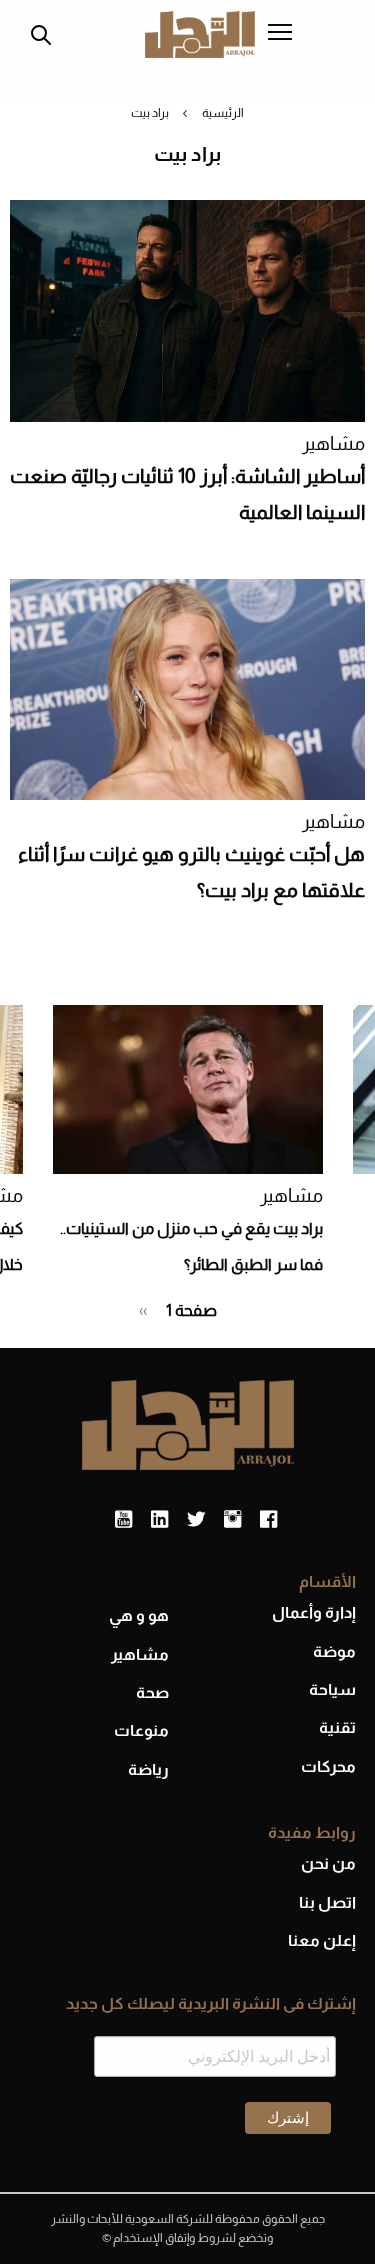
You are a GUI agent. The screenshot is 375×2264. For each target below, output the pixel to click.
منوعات (141, 1730)
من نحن (328, 1863)
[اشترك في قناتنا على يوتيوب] (123, 1520)
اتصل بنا (327, 1902)
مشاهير (333, 443)
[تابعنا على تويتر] (196, 1520)
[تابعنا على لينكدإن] (159, 1520)
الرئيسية (223, 113)
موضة (334, 1651)
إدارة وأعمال (314, 1612)
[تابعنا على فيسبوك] (268, 1520)
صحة (152, 1692)
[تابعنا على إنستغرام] (232, 1520)
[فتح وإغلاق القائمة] (280, 34)
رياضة (148, 1769)
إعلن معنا (322, 1940)
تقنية (337, 1727)
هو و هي (139, 1615)
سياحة (332, 1689)
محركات (328, 1766)
